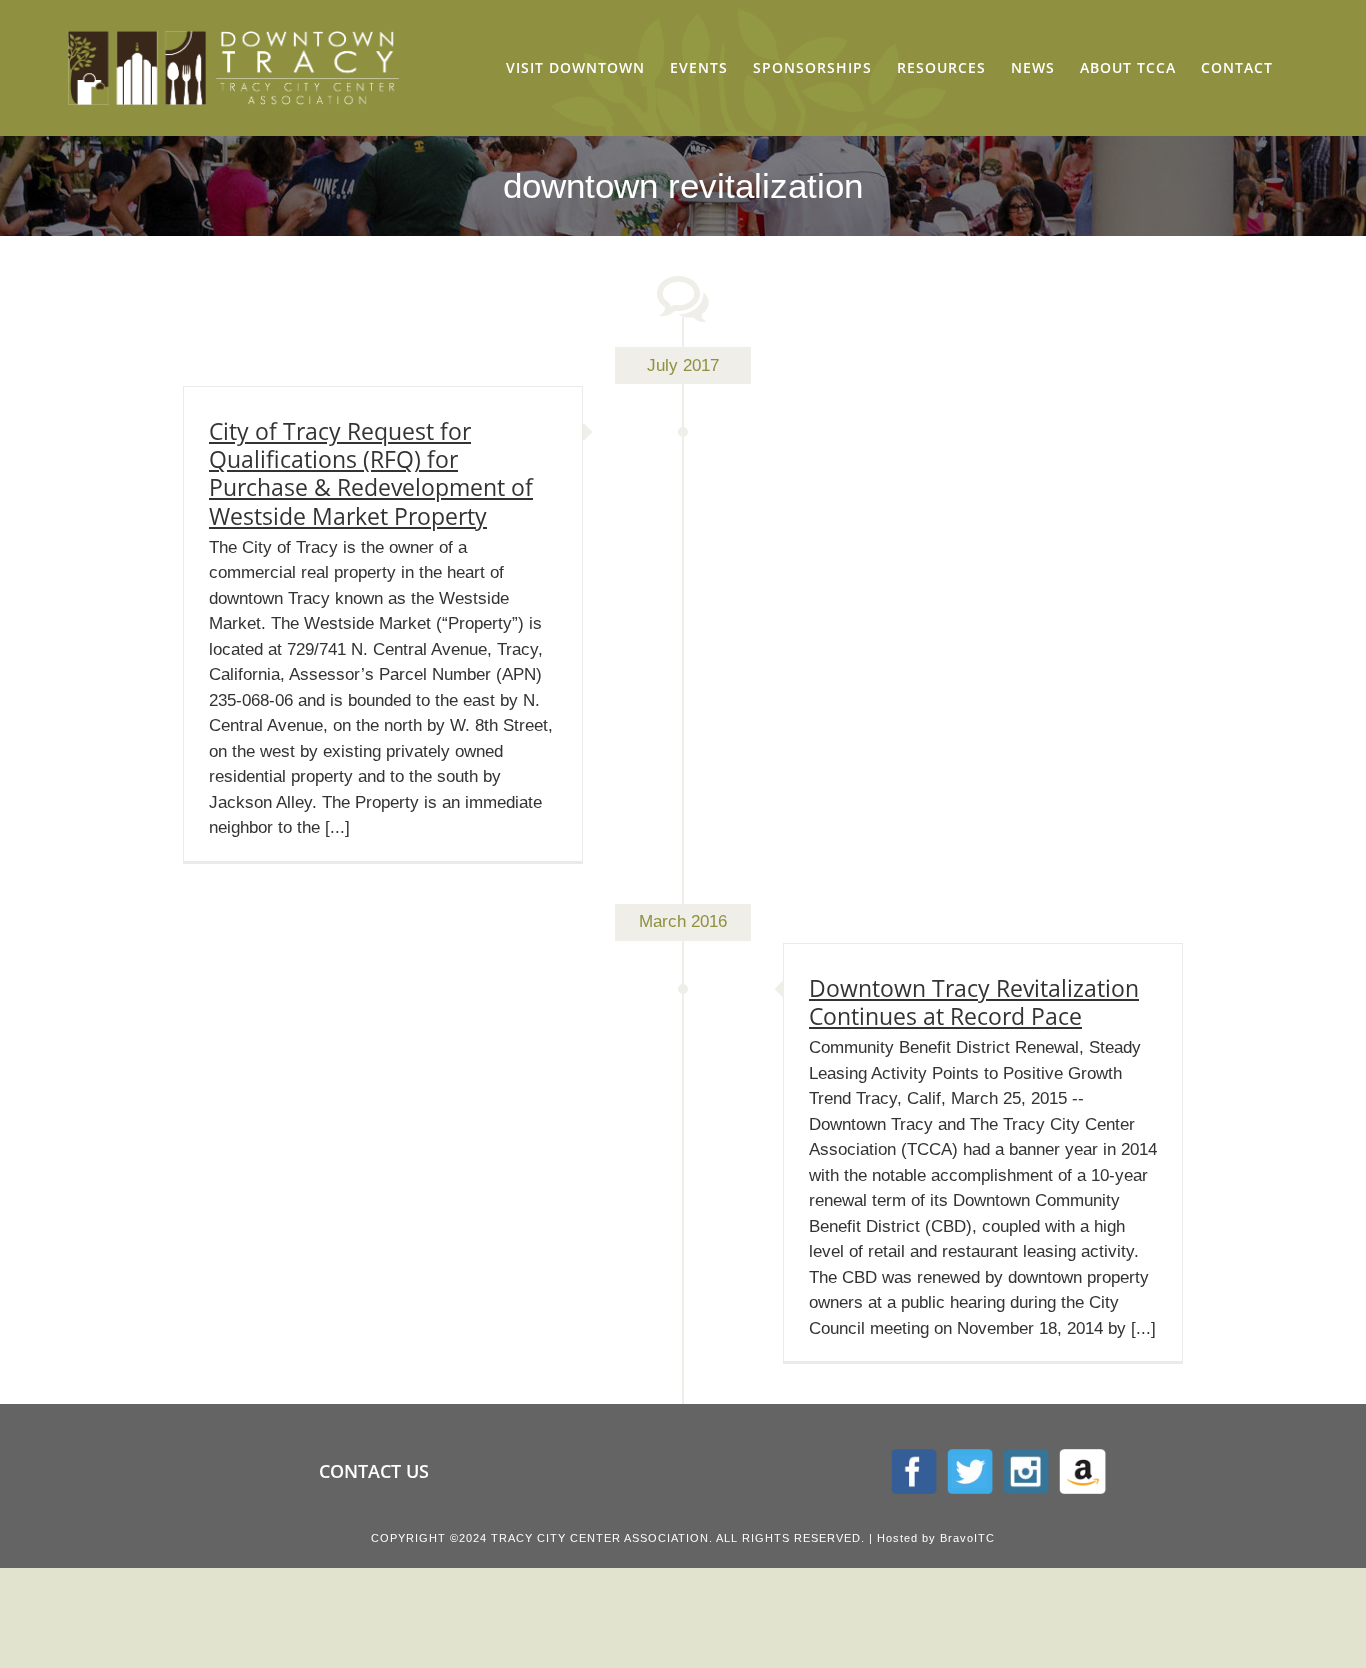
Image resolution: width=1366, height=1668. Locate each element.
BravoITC (967, 1538)
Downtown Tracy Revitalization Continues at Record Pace (974, 1002)
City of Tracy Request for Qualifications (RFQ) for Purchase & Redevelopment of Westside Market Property (371, 473)
